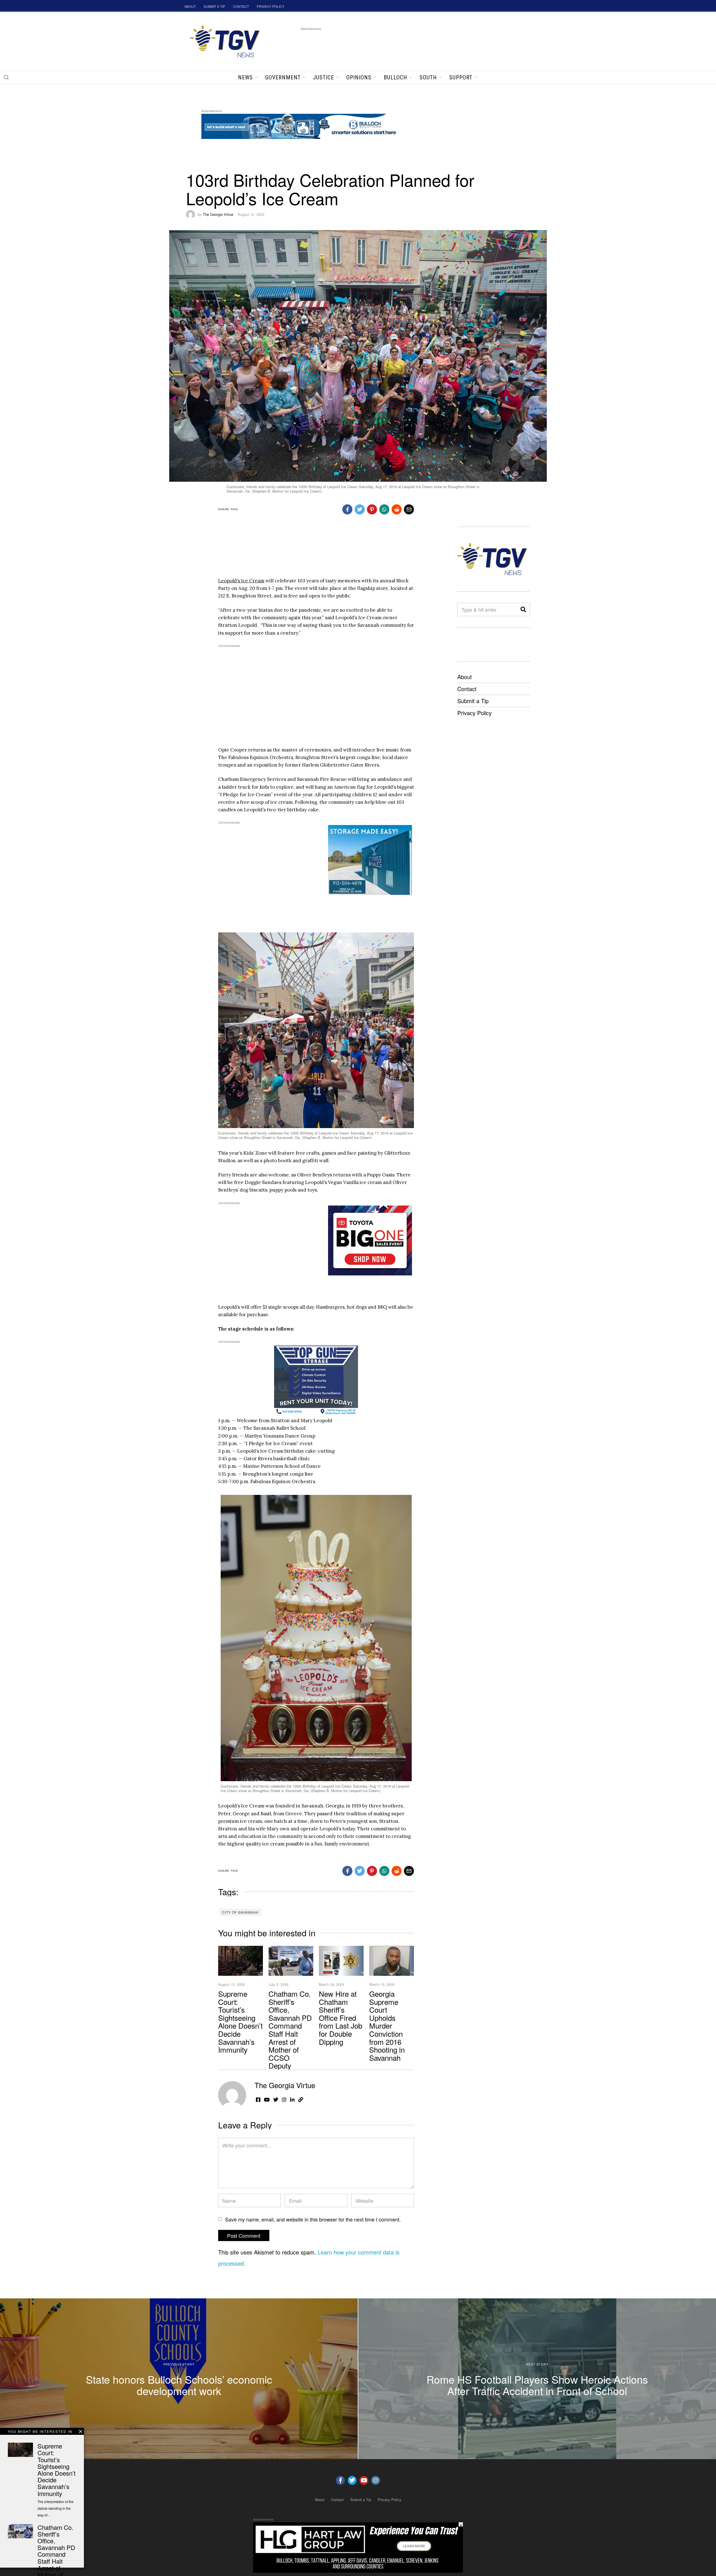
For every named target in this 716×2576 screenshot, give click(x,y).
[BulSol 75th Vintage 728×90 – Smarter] (303, 125)
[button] (6, 77)
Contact (467, 689)
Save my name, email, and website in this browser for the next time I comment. (313, 2219)
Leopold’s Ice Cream (241, 581)
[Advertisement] (402, 44)
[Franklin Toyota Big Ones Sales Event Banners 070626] (370, 1240)
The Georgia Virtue (218, 214)
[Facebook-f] (340, 2480)
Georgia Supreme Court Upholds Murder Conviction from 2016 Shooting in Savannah (387, 2026)
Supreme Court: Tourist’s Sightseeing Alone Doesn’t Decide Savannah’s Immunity (240, 2021)
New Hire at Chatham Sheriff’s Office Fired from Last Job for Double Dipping (341, 2018)
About (465, 677)
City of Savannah (240, 1912)
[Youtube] (364, 2480)
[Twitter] (352, 2480)
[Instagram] (376, 2480)
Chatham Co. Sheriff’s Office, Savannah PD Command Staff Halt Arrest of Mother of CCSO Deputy (290, 2029)
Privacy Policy (474, 713)
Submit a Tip (473, 701)
